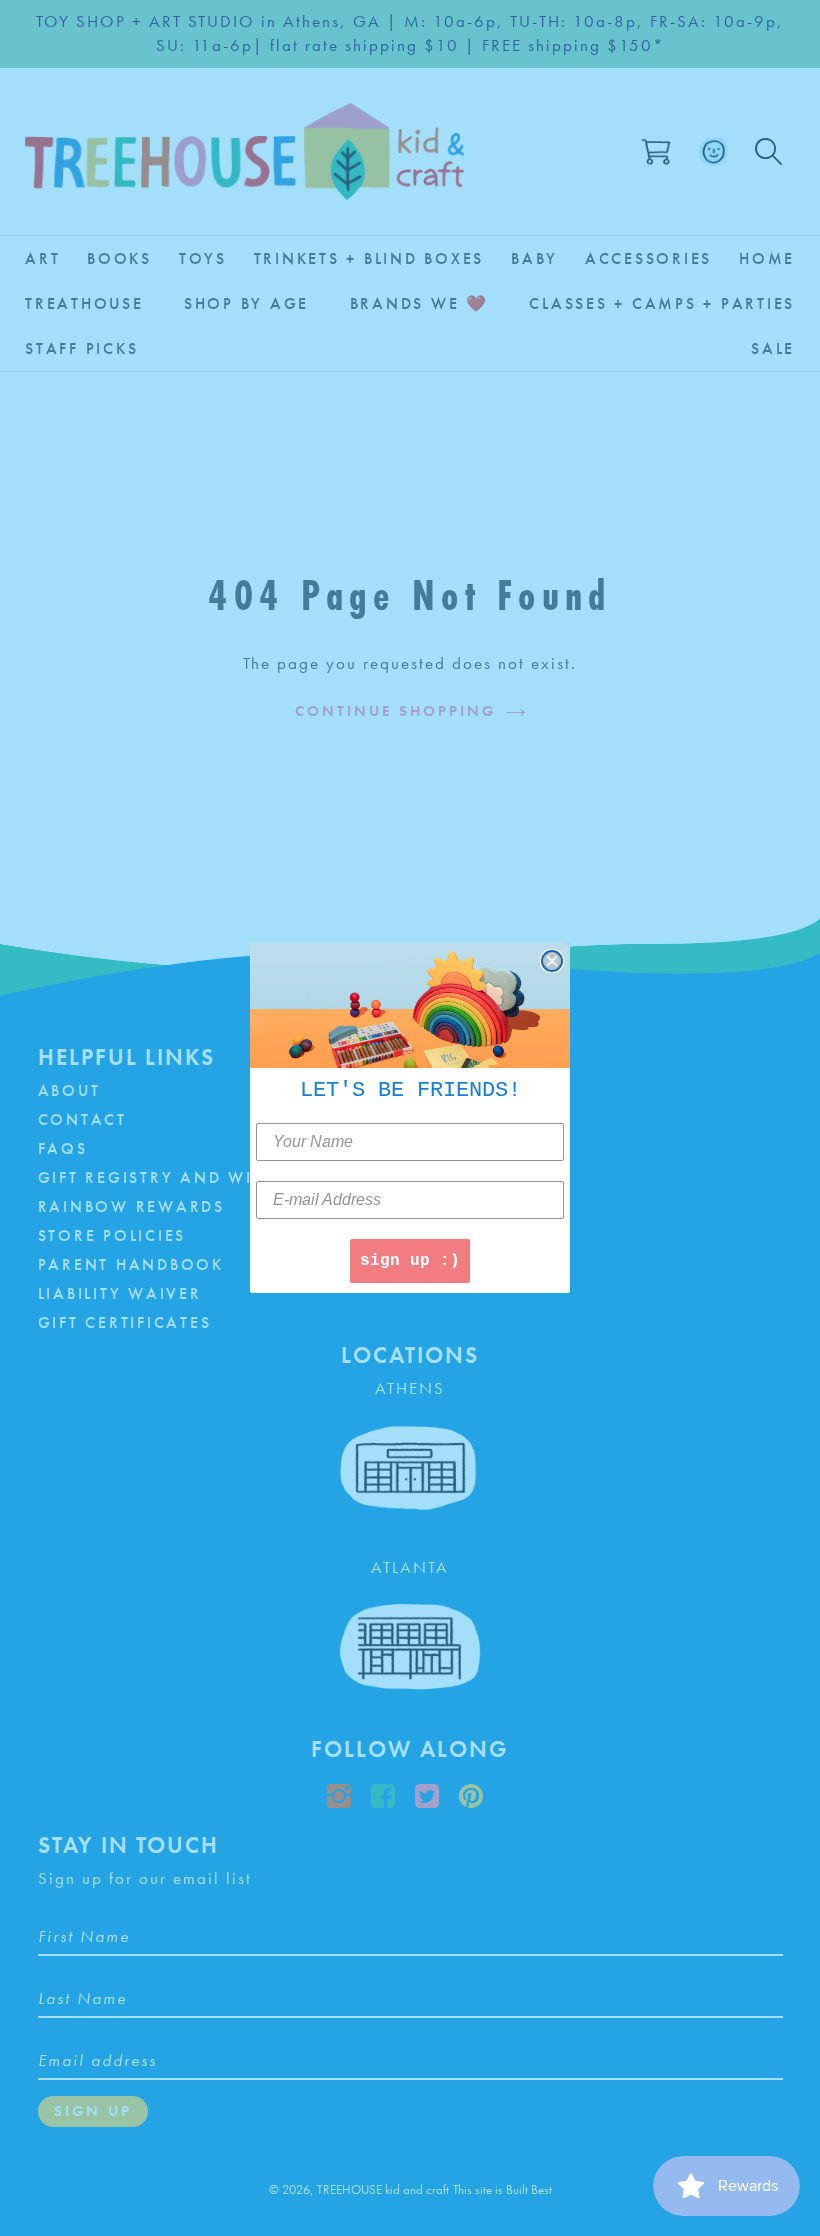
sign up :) (410, 1261)
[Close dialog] (552, 961)
